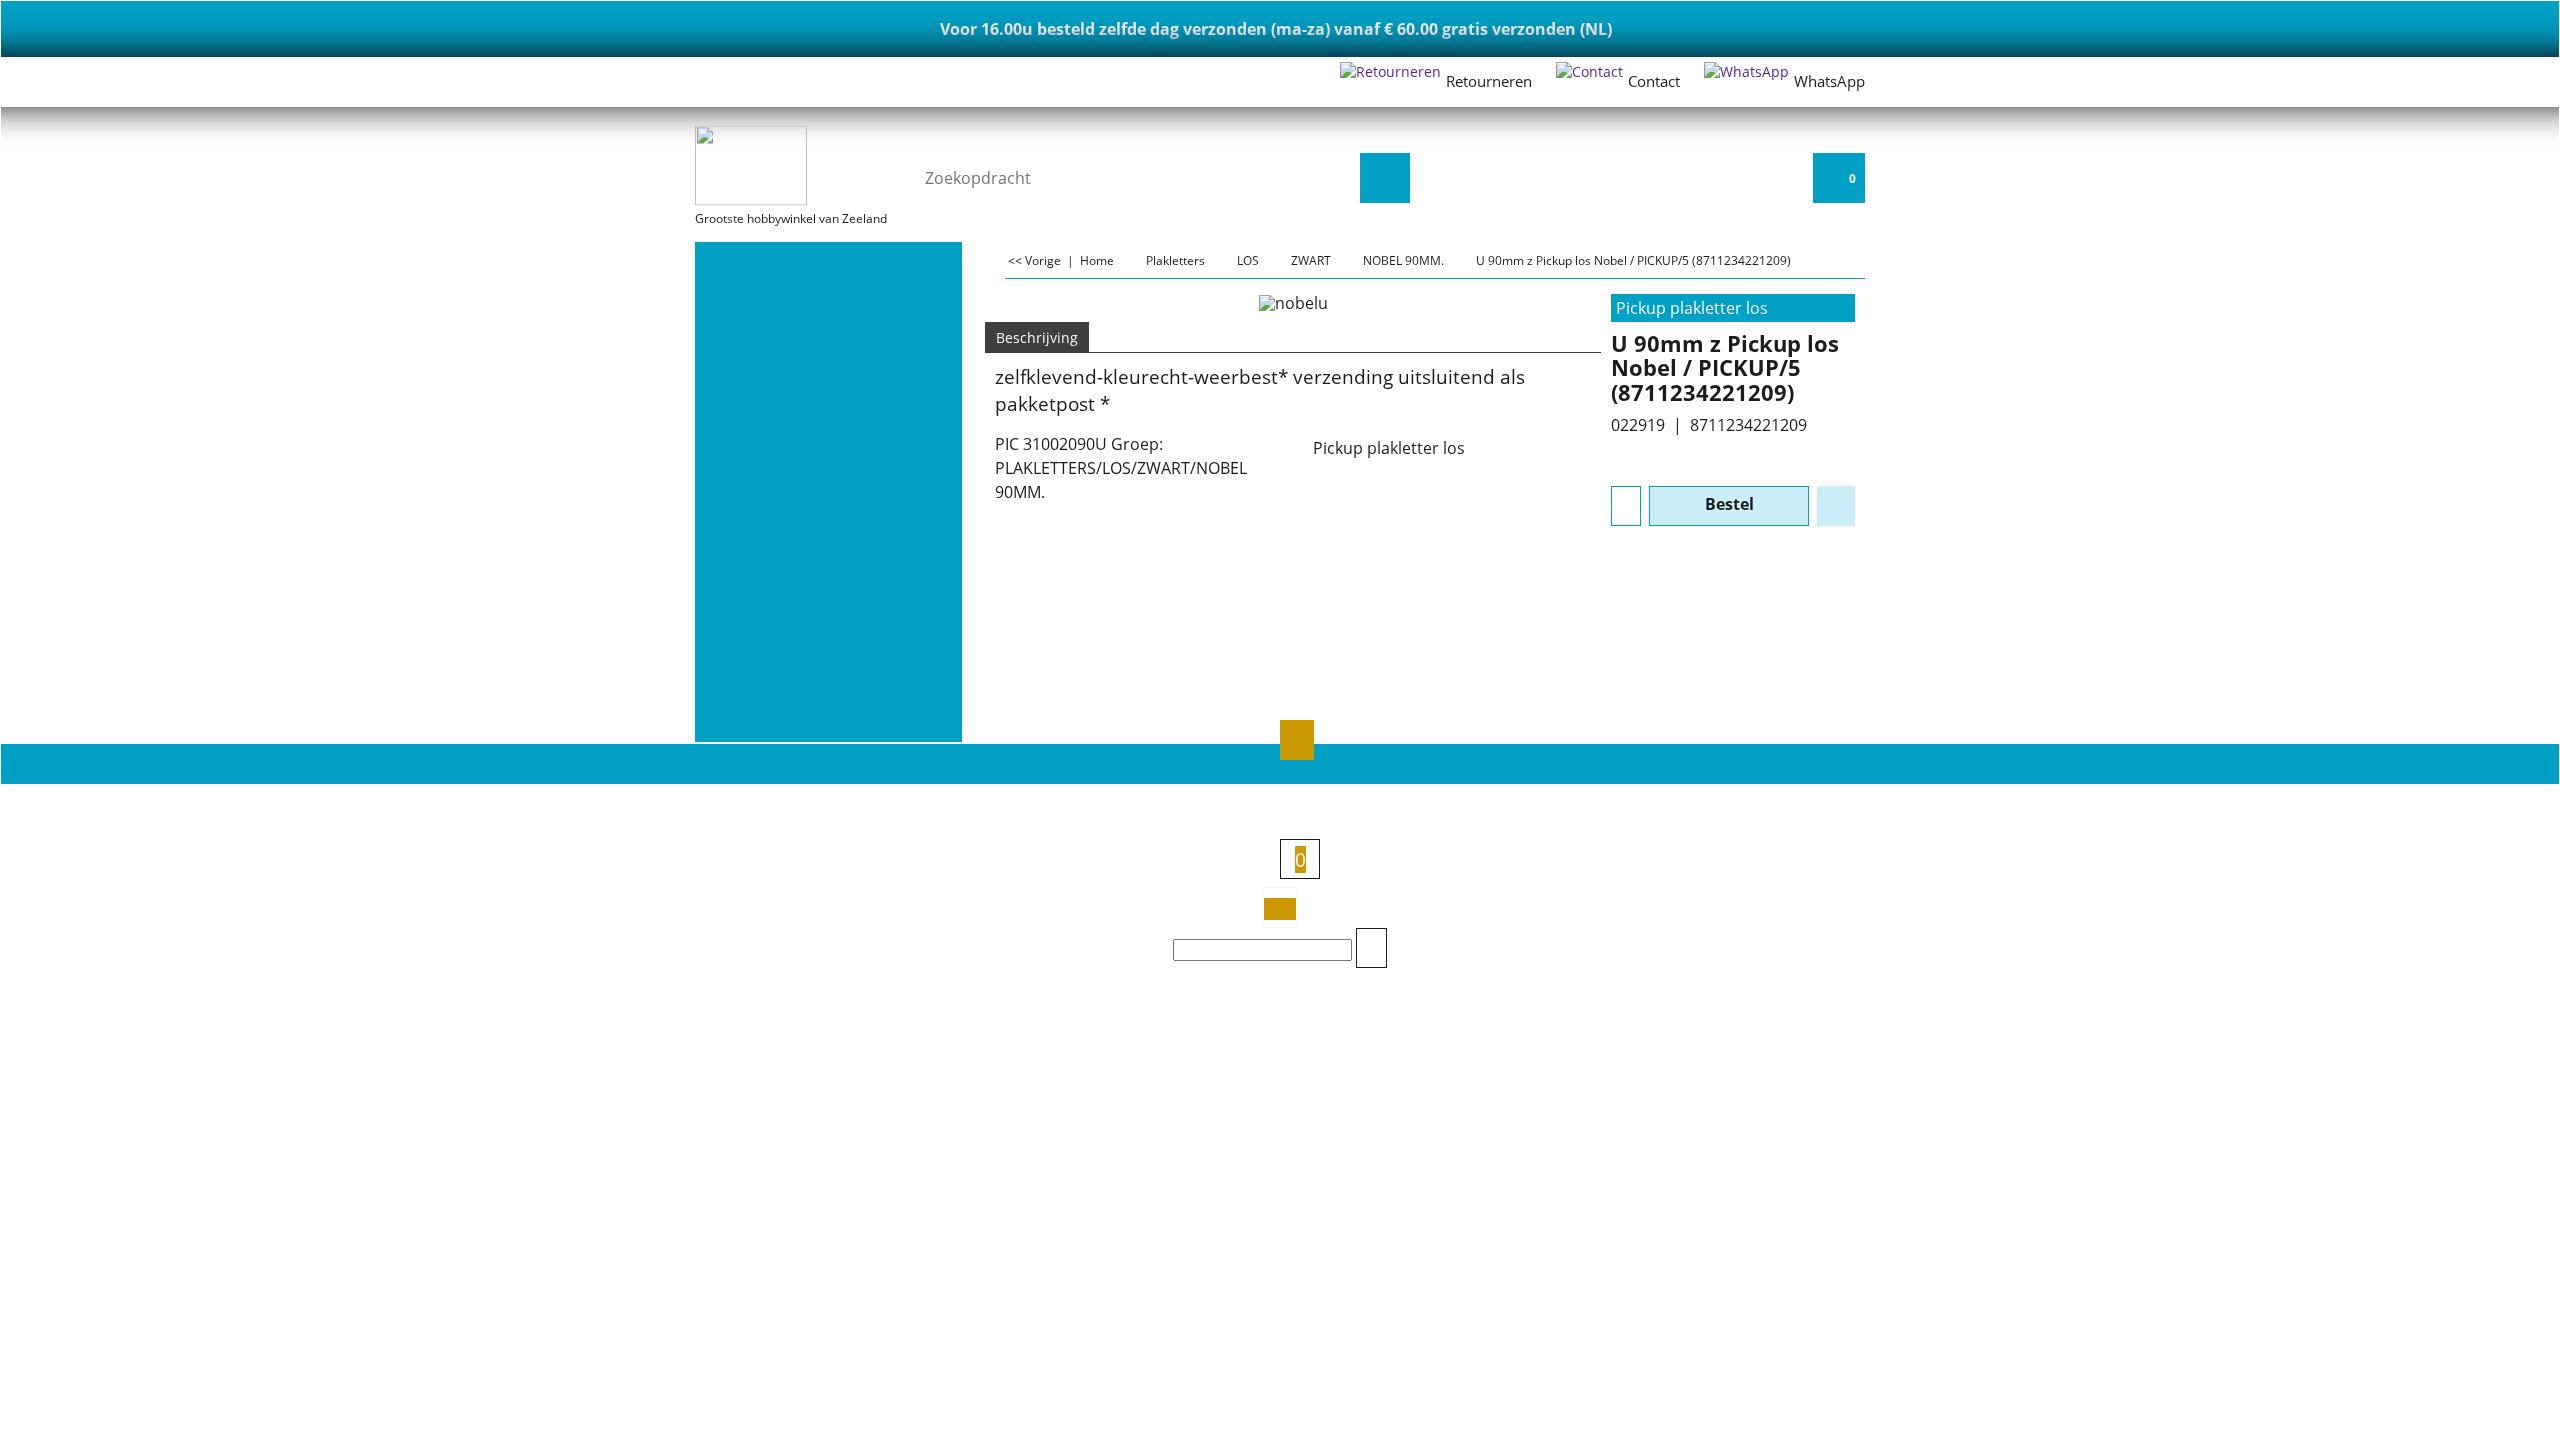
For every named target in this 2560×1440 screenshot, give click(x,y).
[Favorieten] (1836, 506)
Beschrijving (1037, 337)
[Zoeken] (1385, 178)
